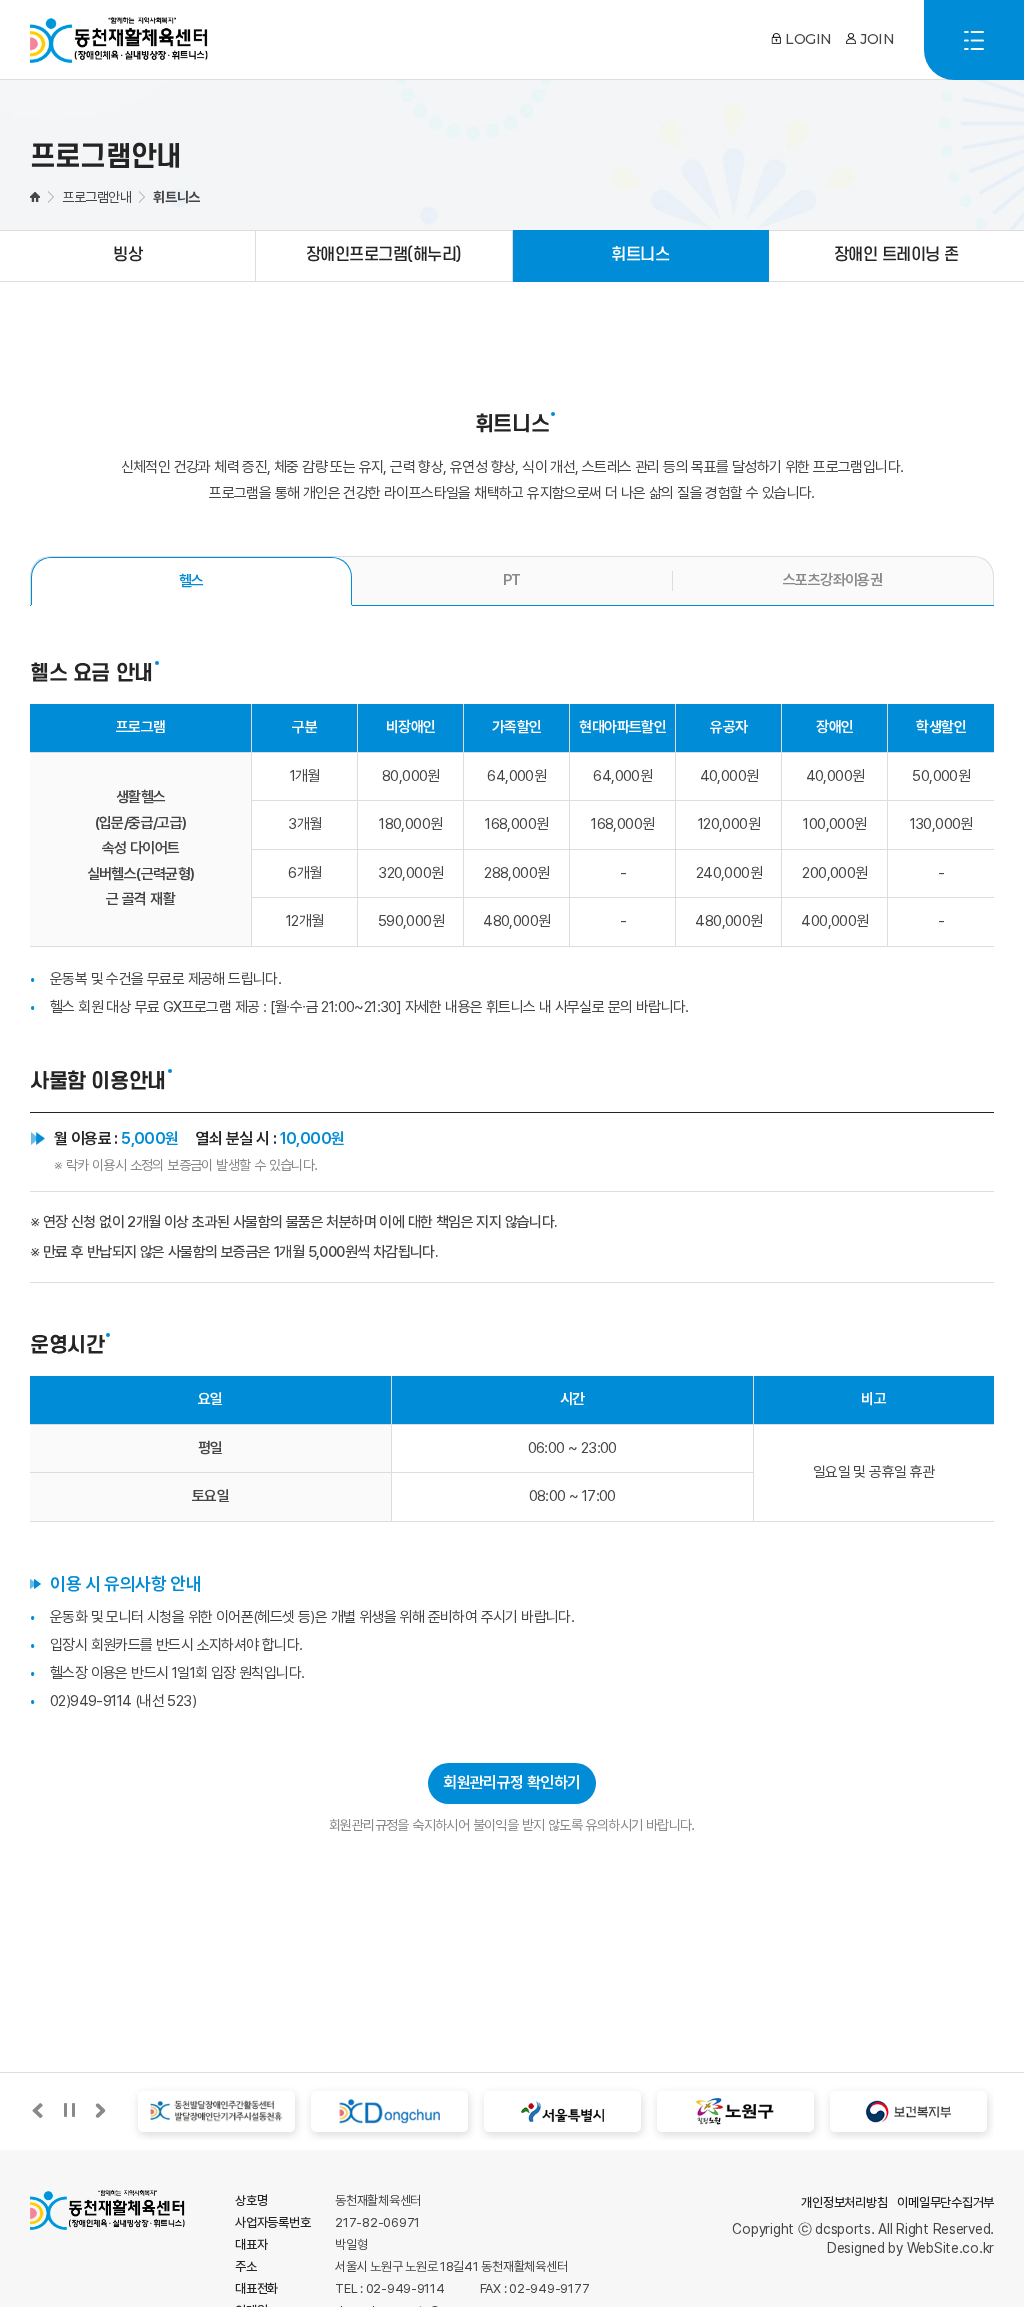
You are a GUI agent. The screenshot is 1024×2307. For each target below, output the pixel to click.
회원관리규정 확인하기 (511, 1782)
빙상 (127, 255)
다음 (100, 2111)
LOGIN (808, 39)
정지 (69, 2111)
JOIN (877, 39)
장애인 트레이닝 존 (896, 255)
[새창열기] (207, 2111)
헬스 (191, 581)
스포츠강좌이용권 (832, 580)
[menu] (974, 40)
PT (512, 580)
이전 (38, 2111)
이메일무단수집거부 (945, 2202)
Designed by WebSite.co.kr (910, 2248)
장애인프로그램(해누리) (384, 255)
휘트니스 (640, 255)
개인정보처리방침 (844, 2202)
